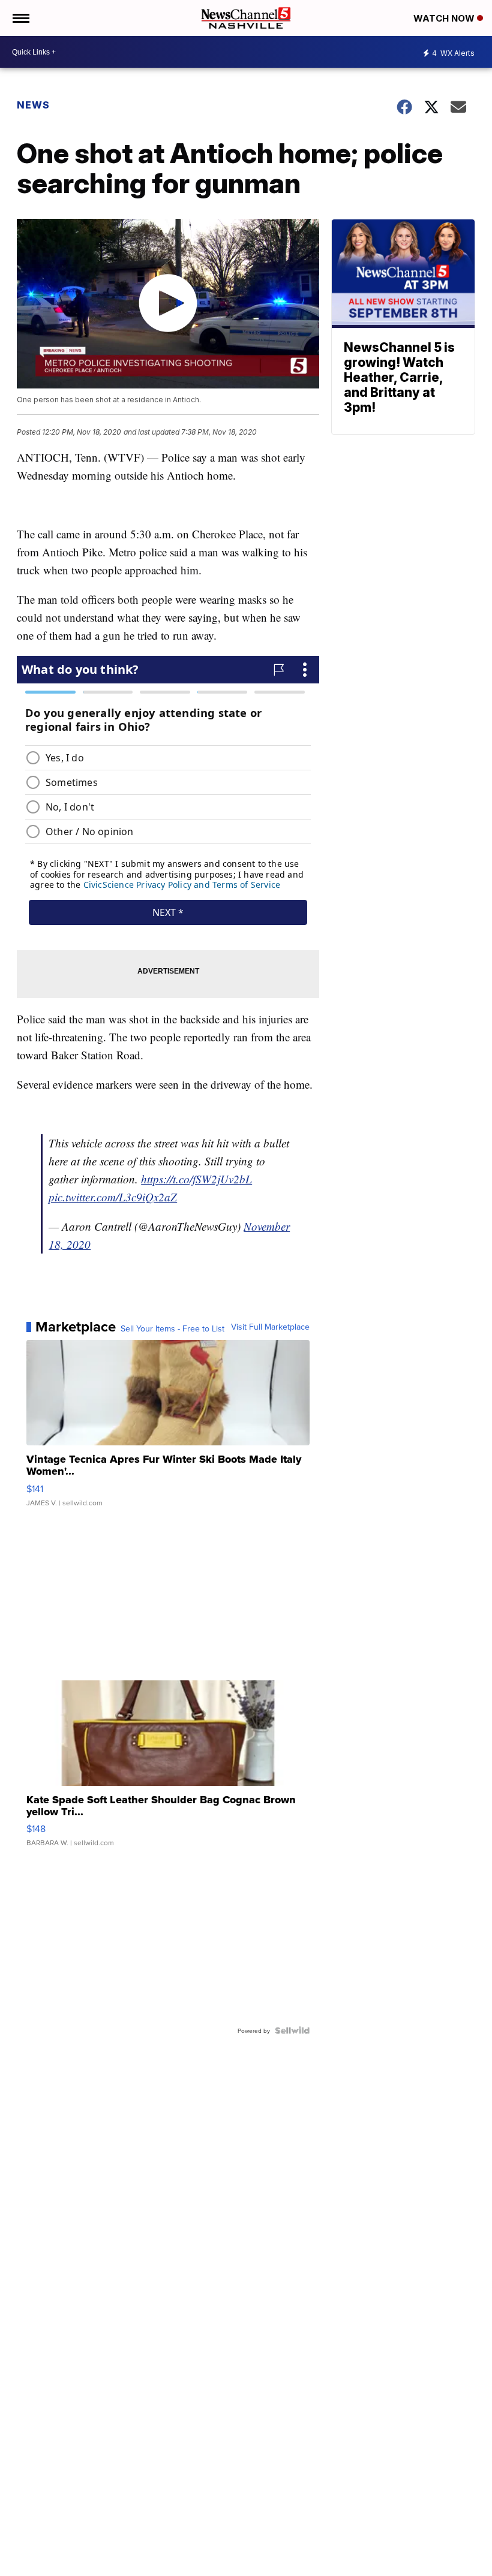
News (33, 105)
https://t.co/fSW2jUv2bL (196, 1179)
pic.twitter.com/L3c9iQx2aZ (113, 1197)
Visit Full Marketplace (270, 1327)
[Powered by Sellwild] (292, 2030)
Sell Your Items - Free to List (172, 1328)
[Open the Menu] (20, 18)
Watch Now (445, 18)
